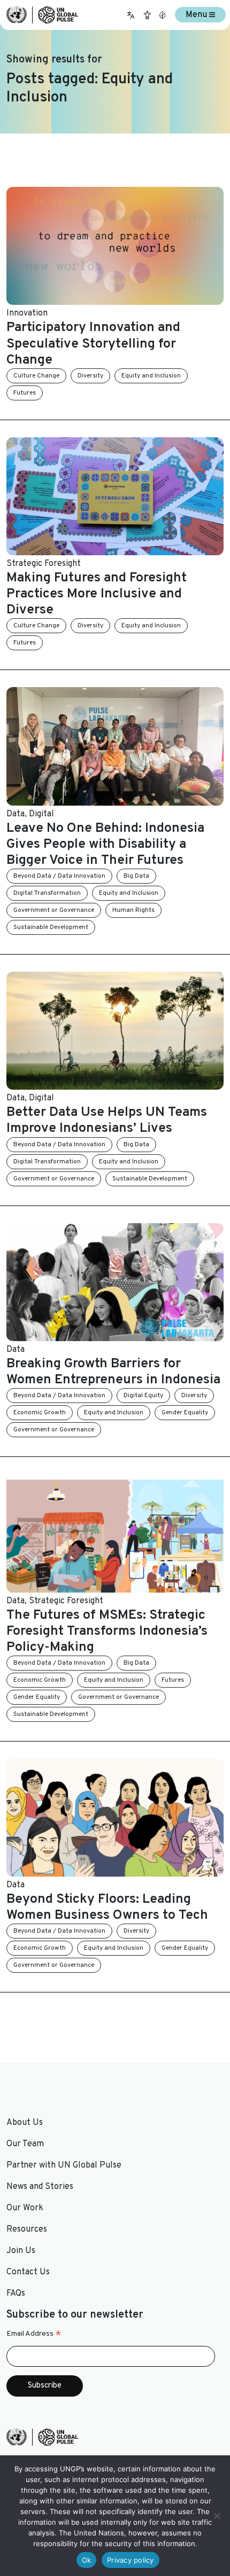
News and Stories (40, 2187)
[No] (217, 2516)
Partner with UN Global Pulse (64, 2165)
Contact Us (28, 2272)
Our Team (25, 2144)
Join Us (21, 2251)
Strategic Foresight (44, 564)
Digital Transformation (47, 893)
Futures (25, 393)
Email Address (34, 2334)
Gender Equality (185, 1413)
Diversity (90, 376)
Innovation (27, 313)
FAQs (16, 2294)
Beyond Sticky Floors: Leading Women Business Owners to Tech (107, 1908)
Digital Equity (143, 1396)
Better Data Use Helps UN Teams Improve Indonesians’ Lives (107, 1121)
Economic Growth (40, 1413)
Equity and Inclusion (151, 376)
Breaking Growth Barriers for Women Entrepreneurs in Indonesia (113, 1372)
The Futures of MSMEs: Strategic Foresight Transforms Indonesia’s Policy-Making (107, 1632)
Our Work (25, 2208)
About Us (25, 2123)
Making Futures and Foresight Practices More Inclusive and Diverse (97, 594)
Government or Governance (54, 910)
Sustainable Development (51, 927)
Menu (197, 15)
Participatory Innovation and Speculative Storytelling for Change (93, 344)
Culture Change (36, 376)
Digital (41, 814)
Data (16, 814)
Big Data (136, 876)
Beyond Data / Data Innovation (59, 876)
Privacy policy (131, 2560)
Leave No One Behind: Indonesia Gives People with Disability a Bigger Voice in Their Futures (105, 845)
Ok (87, 2560)
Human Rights (133, 910)
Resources (27, 2230)
